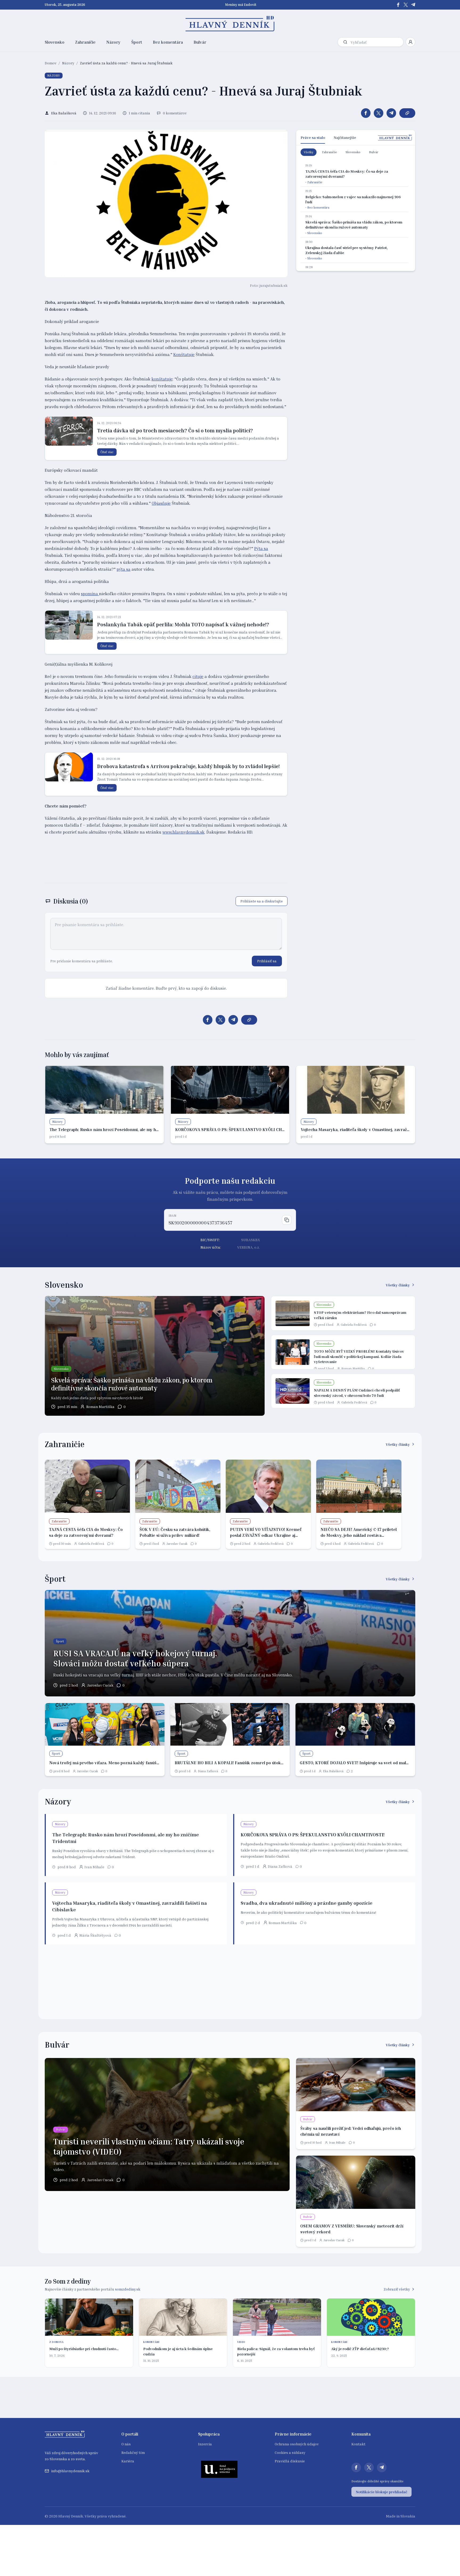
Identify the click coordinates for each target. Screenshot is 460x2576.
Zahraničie (85, 42)
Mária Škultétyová (95, 1935)
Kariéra (128, 2461)
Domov (51, 63)
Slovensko (55, 42)
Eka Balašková (333, 1771)
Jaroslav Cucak (177, 1544)
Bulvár (200, 42)
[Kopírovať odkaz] (407, 113)
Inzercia (205, 2444)
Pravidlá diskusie (290, 2461)
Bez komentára (168, 42)
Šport (137, 42)
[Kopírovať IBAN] (287, 1220)
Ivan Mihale (94, 1867)
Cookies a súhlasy (290, 2452)
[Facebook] (398, 5)
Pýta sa (261, 548)
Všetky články (398, 1285)
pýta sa (124, 569)
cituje (198, 676)
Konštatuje (184, 354)
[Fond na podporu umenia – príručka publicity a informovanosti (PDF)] (219, 2469)
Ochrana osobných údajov (297, 2444)
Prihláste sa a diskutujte (262, 901)
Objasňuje (161, 503)
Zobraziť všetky (397, 2289)
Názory (113, 42)
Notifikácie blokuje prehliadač (381, 2492)
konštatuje (162, 379)
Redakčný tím (133, 2452)
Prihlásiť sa (267, 961)
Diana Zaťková (208, 1771)
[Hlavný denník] (230, 24)
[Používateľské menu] (410, 42)
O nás (126, 2444)
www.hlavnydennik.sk (183, 832)
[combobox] (376, 42)
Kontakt (358, 2444)
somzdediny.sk (128, 2289)
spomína (90, 594)
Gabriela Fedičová (354, 1325)
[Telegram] (413, 5)
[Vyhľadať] (345, 42)
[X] (406, 5)
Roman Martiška (100, 1407)
